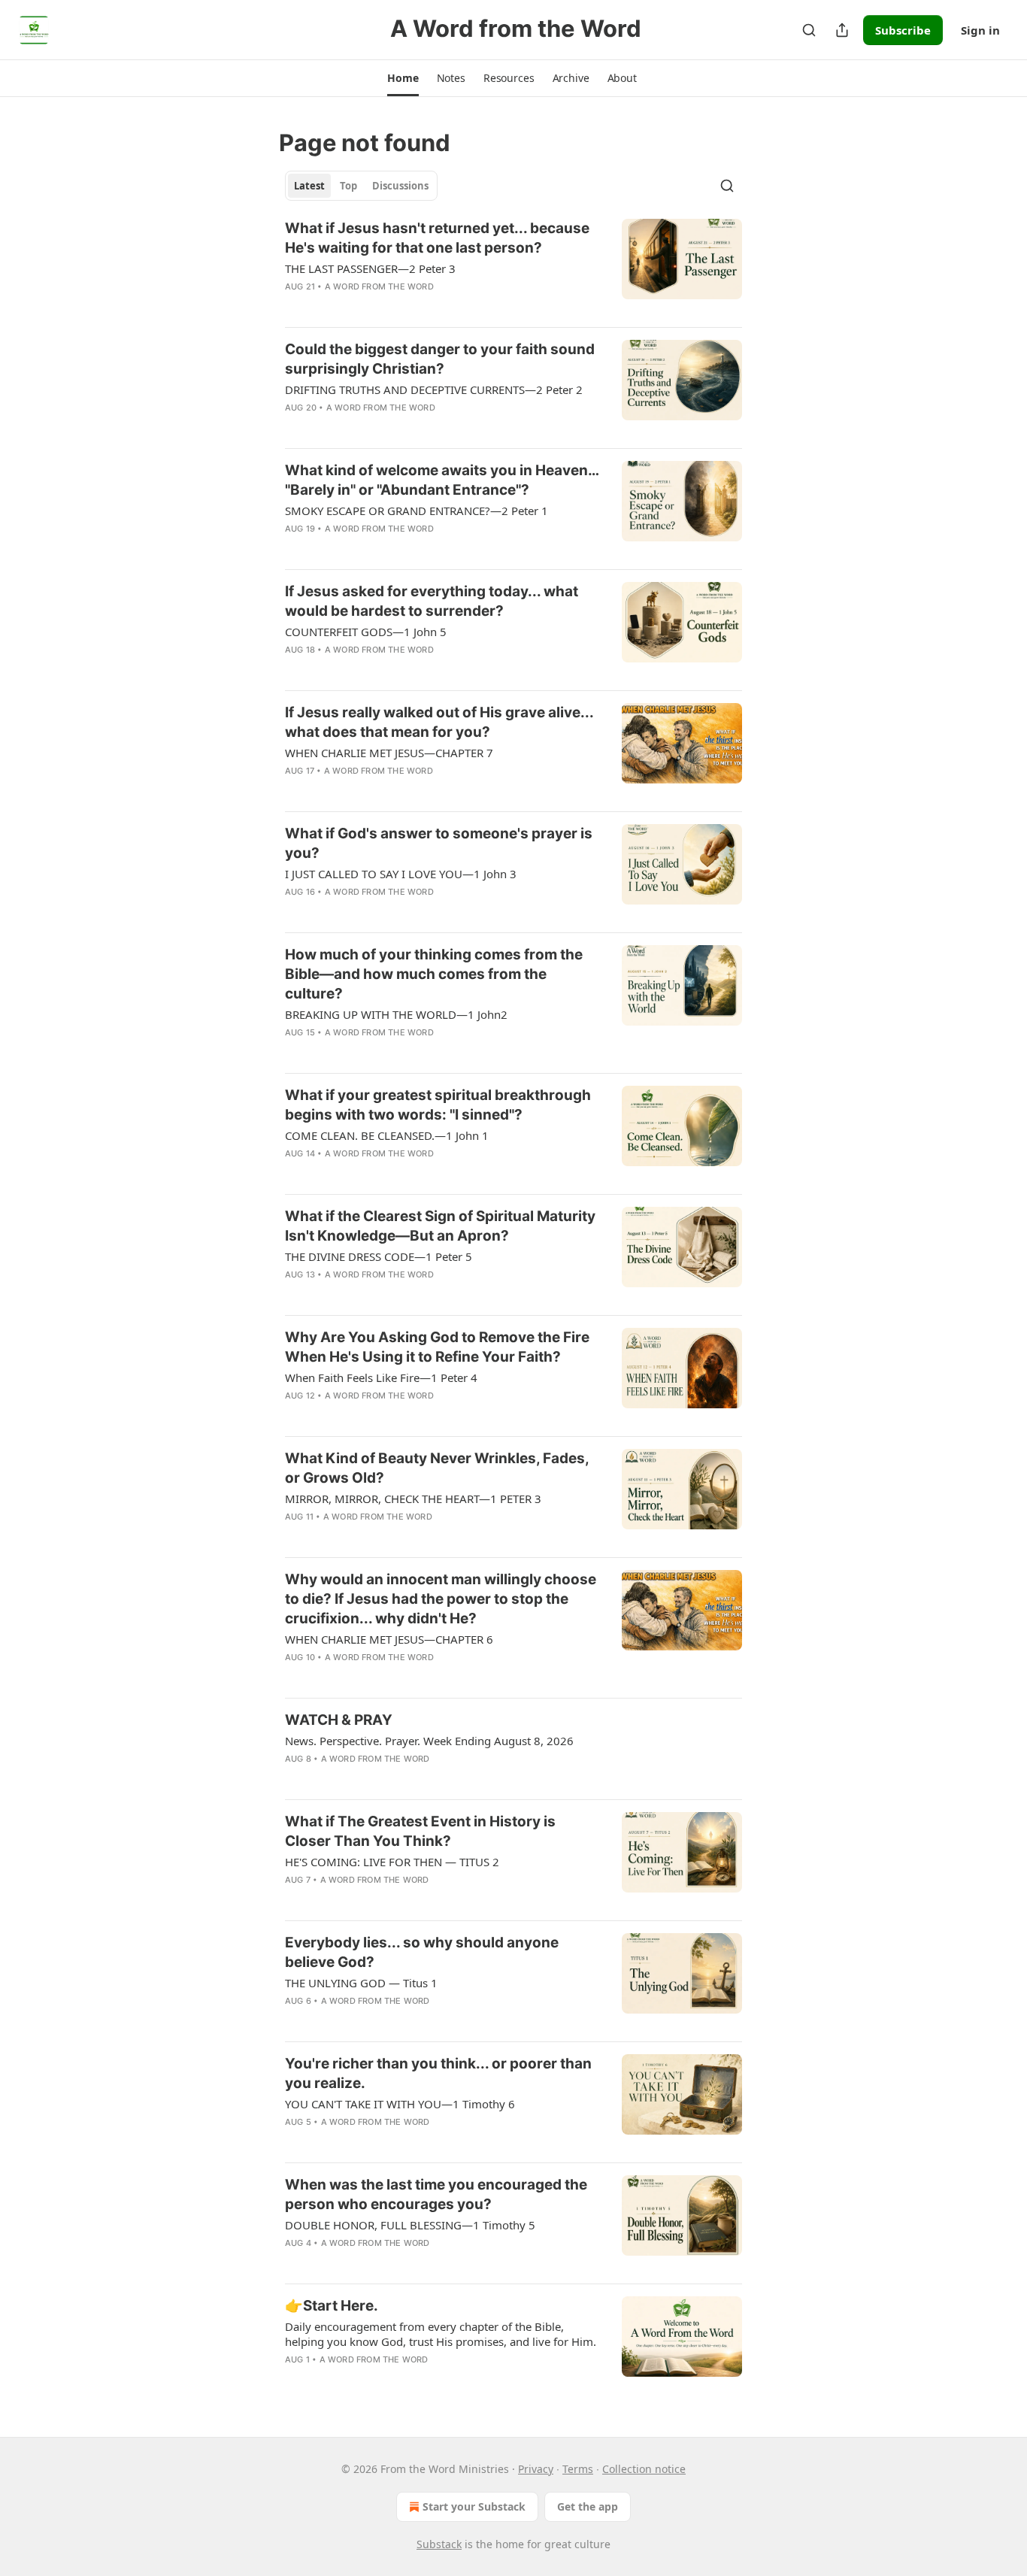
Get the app (588, 2506)
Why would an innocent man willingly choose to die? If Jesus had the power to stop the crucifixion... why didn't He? (441, 1599)
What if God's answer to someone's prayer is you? (439, 843)
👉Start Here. (332, 2306)
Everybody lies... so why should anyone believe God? (422, 1952)
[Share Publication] (842, 30)
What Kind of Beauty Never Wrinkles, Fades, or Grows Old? (437, 1468)
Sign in (980, 30)
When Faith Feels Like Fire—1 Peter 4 (381, 1377)
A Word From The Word (379, 286)
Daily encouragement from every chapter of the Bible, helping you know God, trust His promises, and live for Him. (441, 2334)
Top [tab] (348, 186)
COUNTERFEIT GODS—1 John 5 (366, 632)
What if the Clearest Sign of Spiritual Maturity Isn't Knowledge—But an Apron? (440, 1226)
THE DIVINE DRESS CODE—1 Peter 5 (379, 1256)
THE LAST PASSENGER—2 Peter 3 (370, 268)
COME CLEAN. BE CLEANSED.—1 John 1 (387, 1135)
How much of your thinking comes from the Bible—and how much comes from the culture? (434, 974)
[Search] (809, 30)
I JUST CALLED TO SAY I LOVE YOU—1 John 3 (401, 874)
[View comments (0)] (395, 306)
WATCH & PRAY (339, 1720)
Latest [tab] (309, 186)
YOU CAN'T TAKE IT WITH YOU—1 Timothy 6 (400, 2104)
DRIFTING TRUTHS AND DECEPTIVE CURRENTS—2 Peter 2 (434, 389)
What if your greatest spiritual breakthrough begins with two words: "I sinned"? (438, 1105)
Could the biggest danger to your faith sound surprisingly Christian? (440, 359)
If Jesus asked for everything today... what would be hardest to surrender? (432, 601)
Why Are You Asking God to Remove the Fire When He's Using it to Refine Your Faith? (437, 1347)
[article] (513, 267)
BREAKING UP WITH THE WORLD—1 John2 (396, 1014)
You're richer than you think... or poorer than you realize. (438, 2073)
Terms (578, 2469)
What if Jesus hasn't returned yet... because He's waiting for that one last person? (437, 238)
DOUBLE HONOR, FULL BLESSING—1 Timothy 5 (410, 2225)
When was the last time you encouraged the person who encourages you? (436, 2194)
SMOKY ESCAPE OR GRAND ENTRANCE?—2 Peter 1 (417, 511)
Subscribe (903, 30)
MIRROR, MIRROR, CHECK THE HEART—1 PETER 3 (413, 1499)
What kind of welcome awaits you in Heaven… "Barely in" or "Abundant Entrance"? (442, 480)
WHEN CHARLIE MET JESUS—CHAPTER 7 (389, 753)
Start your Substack (474, 2506)
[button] (403, 78)
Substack (439, 2544)
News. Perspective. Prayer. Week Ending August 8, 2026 (429, 1741)
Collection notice (644, 2469)
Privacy (536, 2469)
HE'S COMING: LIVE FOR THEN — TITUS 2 (392, 1862)
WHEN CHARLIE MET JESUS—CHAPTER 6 (389, 1639)
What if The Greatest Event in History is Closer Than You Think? (420, 1831)
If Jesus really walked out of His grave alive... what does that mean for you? (439, 722)
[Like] (295, 306)
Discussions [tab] (400, 186)
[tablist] (361, 186)
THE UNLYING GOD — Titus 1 (361, 1983)
